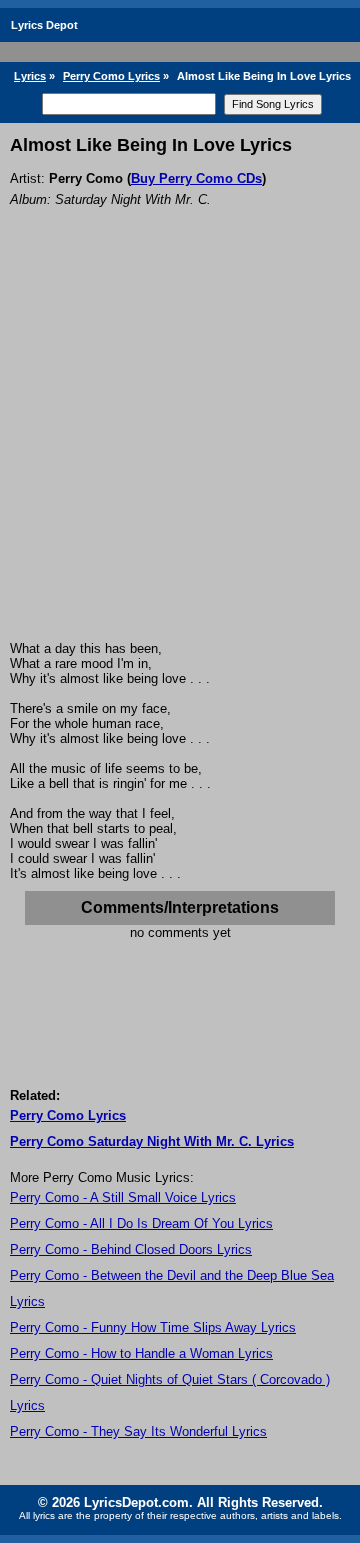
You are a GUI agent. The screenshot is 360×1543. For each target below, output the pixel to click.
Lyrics (30, 76)
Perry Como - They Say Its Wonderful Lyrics (138, 1431)
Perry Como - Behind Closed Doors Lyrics (131, 1249)
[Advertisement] (180, 451)
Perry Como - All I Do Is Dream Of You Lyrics (141, 1223)
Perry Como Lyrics (111, 76)
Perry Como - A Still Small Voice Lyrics (123, 1197)
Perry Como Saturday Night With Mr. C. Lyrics (152, 1141)
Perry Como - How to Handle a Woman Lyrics (141, 1353)
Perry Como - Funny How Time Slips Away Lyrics (153, 1327)
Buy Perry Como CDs (196, 178)
